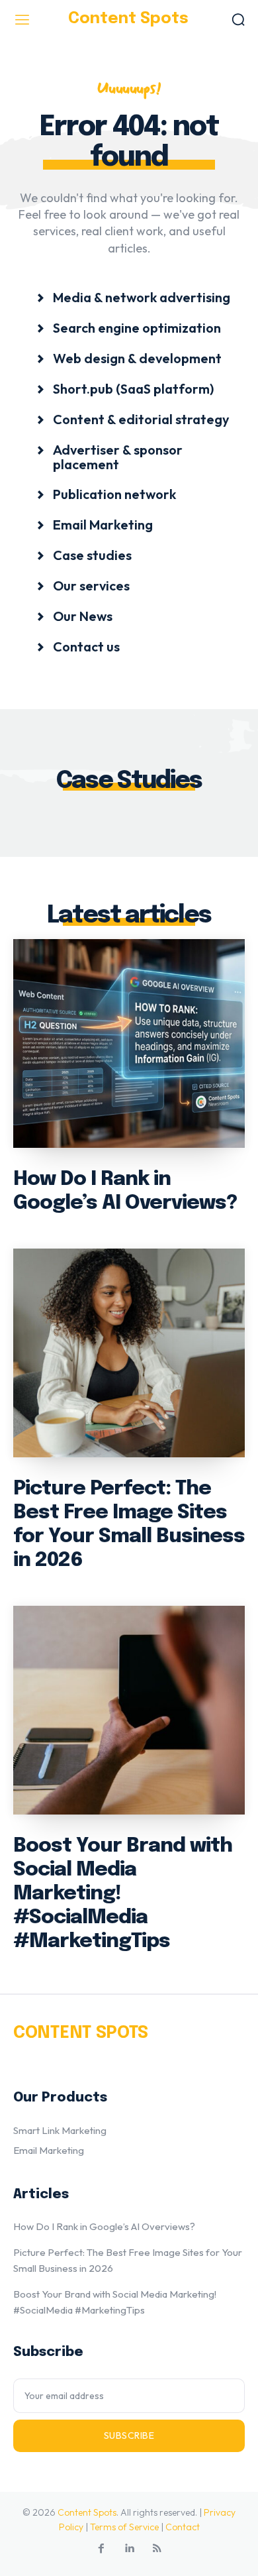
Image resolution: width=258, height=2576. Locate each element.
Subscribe (129, 2436)
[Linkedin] (129, 2549)
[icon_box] (133, 297)
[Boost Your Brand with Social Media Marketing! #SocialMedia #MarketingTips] (129, 1710)
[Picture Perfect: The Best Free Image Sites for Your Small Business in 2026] (129, 1353)
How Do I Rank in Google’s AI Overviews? (104, 2226)
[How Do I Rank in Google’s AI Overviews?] (129, 1043)
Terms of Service (124, 2527)
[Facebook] (101, 2549)
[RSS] (157, 2549)
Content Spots (87, 2512)
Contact (183, 2527)
